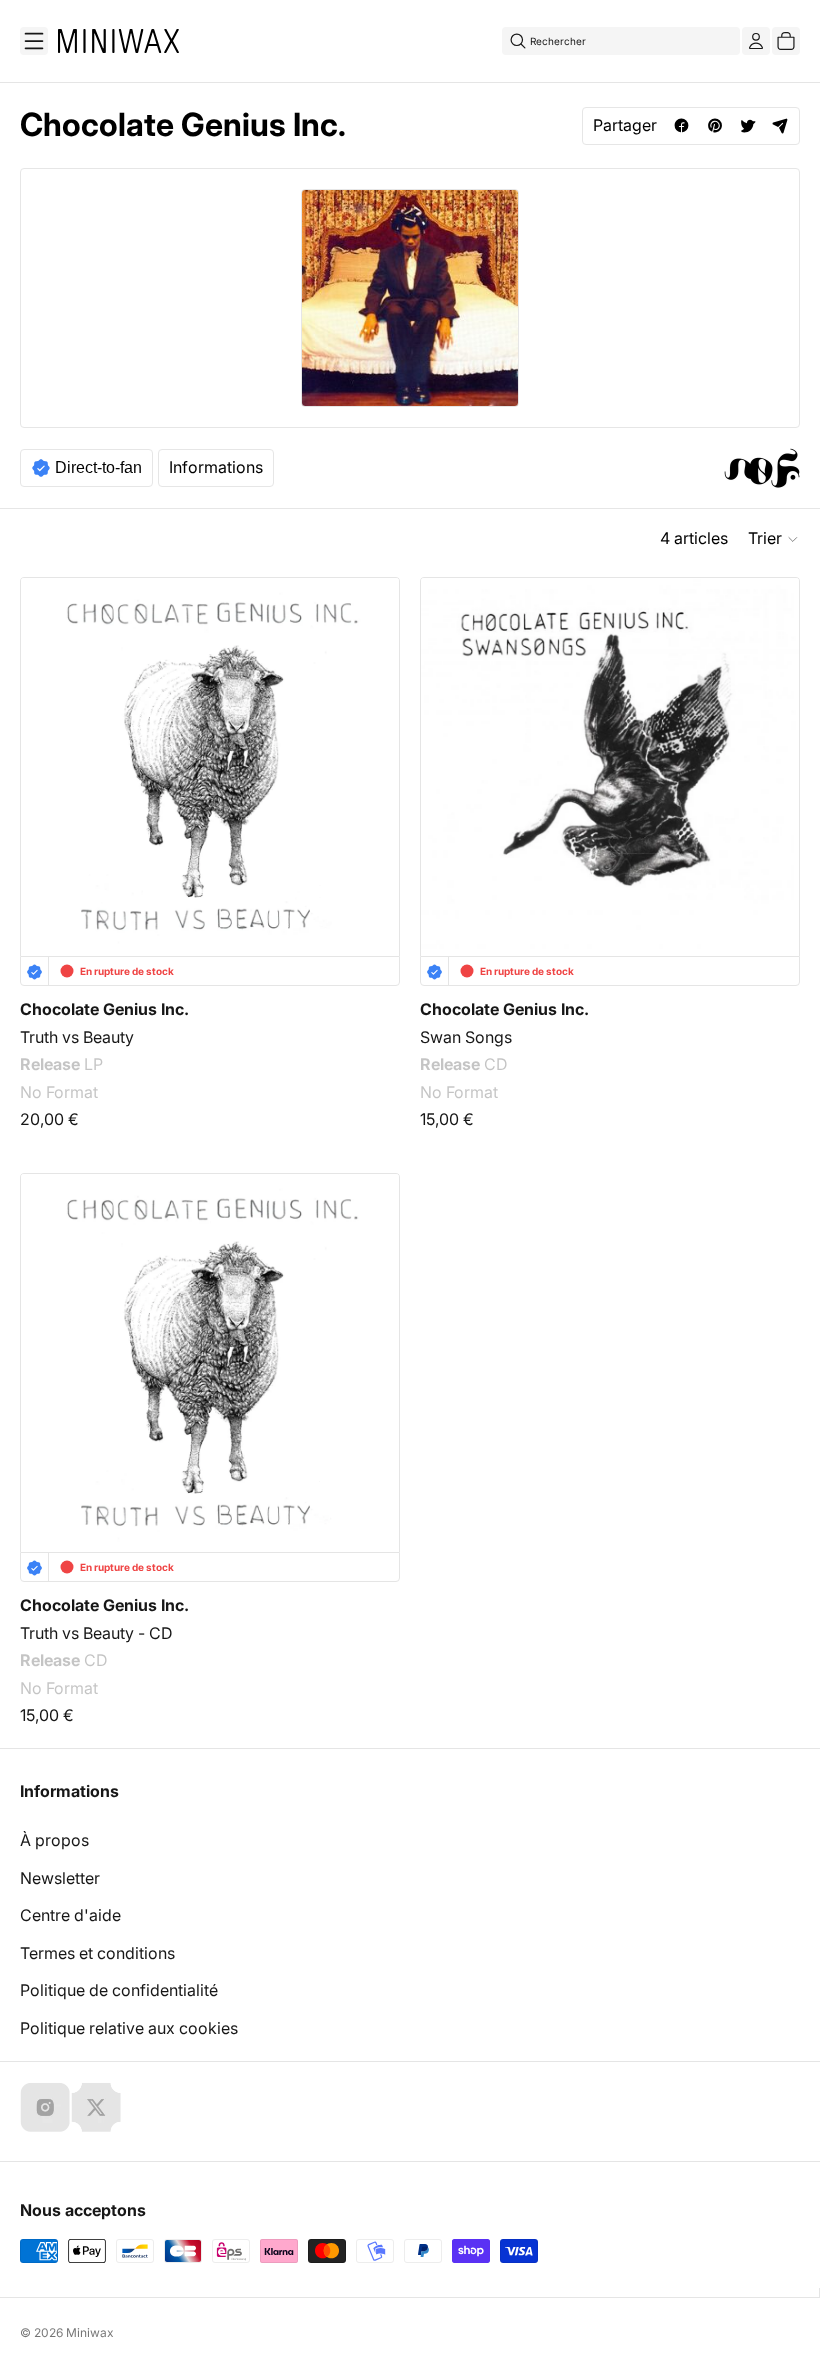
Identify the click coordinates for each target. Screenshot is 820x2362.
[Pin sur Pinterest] (714, 125)
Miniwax (90, 2332)
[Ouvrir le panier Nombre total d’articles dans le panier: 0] (786, 41)
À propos (54, 1840)
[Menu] (34, 41)
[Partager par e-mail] (780, 125)
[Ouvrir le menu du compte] (756, 41)
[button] (774, 539)
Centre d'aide (70, 1915)
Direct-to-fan (98, 467)
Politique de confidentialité (119, 1990)
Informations (216, 467)
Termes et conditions (97, 1953)
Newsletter (60, 1878)
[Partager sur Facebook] (681, 125)
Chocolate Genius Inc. (104, 1009)
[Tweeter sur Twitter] (747, 125)
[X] (96, 2107)
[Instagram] (45, 2107)
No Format (59, 1092)
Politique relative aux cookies (129, 2028)
